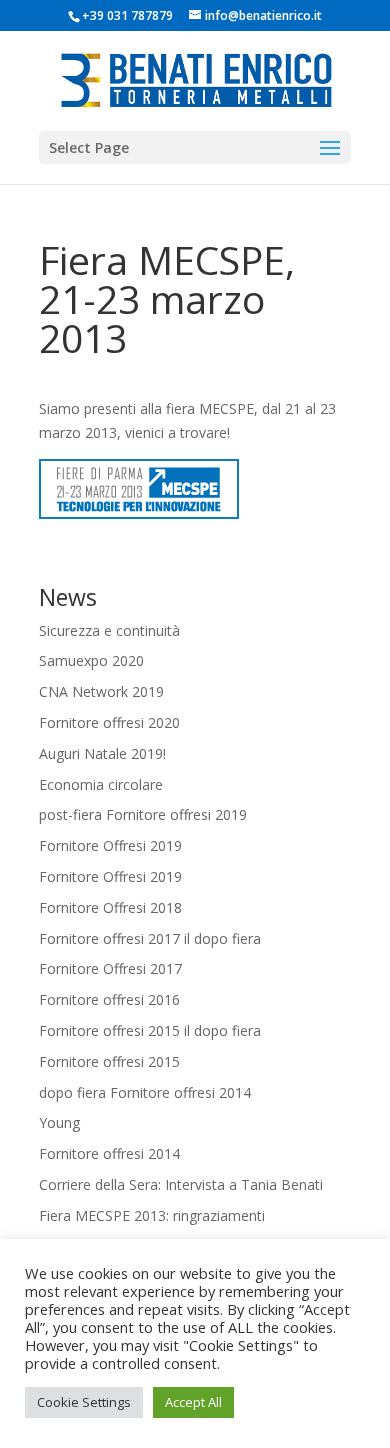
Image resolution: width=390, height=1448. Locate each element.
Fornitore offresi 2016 (109, 999)
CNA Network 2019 (101, 691)
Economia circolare (101, 784)
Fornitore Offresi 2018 (110, 907)
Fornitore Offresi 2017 (110, 968)
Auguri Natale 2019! (102, 753)
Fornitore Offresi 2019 (110, 845)
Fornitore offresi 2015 (109, 1061)
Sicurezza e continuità (109, 630)
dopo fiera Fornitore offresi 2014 (145, 1092)
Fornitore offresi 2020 (109, 722)
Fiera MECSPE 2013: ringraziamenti (152, 1215)
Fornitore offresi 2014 (109, 1153)
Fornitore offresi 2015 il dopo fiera (150, 1030)
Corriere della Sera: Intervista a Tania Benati (181, 1184)
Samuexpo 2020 (91, 660)
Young (59, 1122)
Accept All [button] (193, 1402)
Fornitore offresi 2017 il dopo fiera (150, 938)
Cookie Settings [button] (84, 1402)
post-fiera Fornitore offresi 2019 (143, 814)
